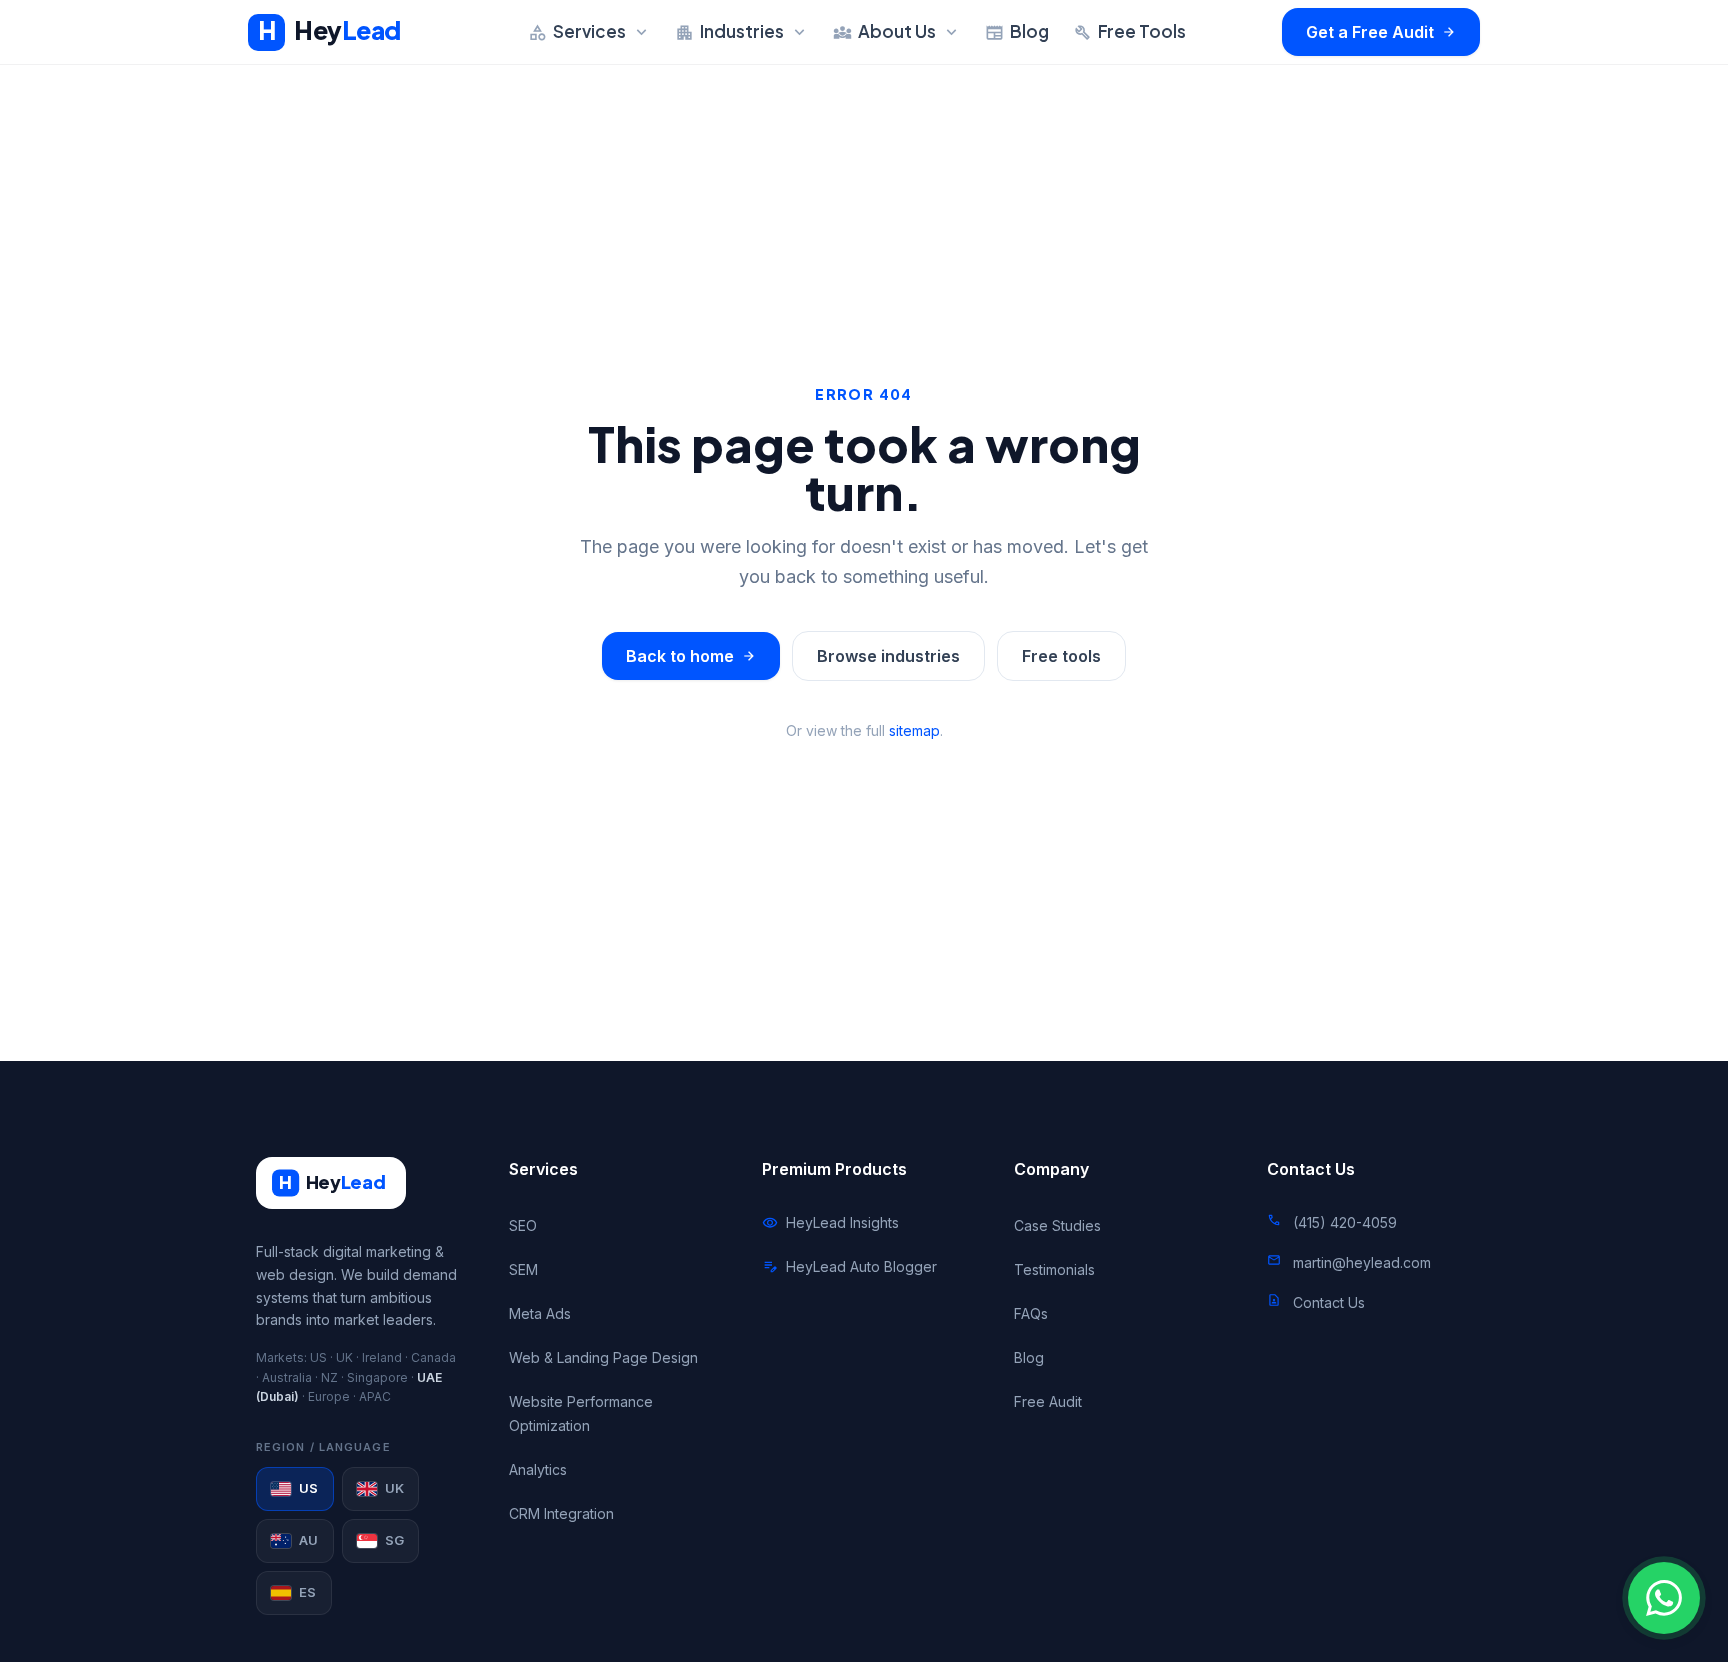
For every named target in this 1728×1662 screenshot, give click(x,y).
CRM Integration (561, 1513)
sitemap (914, 730)
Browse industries (888, 656)
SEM (523, 1269)
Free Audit (1048, 1401)
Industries (742, 31)
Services (589, 31)
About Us (897, 31)
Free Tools (1129, 31)
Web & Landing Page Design (603, 1357)
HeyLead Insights (830, 1223)
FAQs (1031, 1313)
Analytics (538, 1469)
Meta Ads (540, 1313)
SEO (523, 1225)
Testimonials (1054, 1269)
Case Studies (1057, 1225)
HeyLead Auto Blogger (849, 1267)
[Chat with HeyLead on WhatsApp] (1664, 1598)
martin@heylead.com (1362, 1262)
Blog (1017, 31)
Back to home (691, 656)
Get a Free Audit (1381, 32)
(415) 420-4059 (1345, 1222)
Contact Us (1329, 1302)
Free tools (1061, 656)
